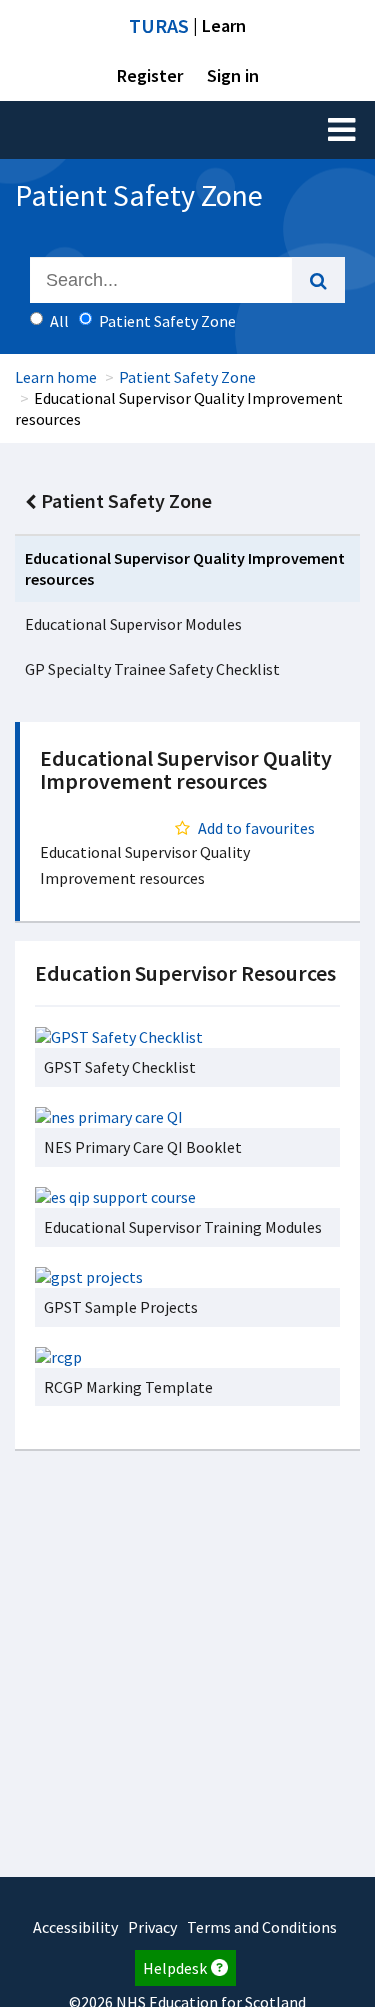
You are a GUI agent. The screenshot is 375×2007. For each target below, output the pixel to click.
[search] (318, 280)
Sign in (233, 75)
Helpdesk (175, 1968)
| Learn (187, 25)
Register (150, 75)
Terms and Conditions (262, 1927)
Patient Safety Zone (187, 377)
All (59, 321)
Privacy (152, 1927)
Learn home (56, 377)
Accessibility (75, 1927)
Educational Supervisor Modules (133, 624)
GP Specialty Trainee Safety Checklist (152, 669)
